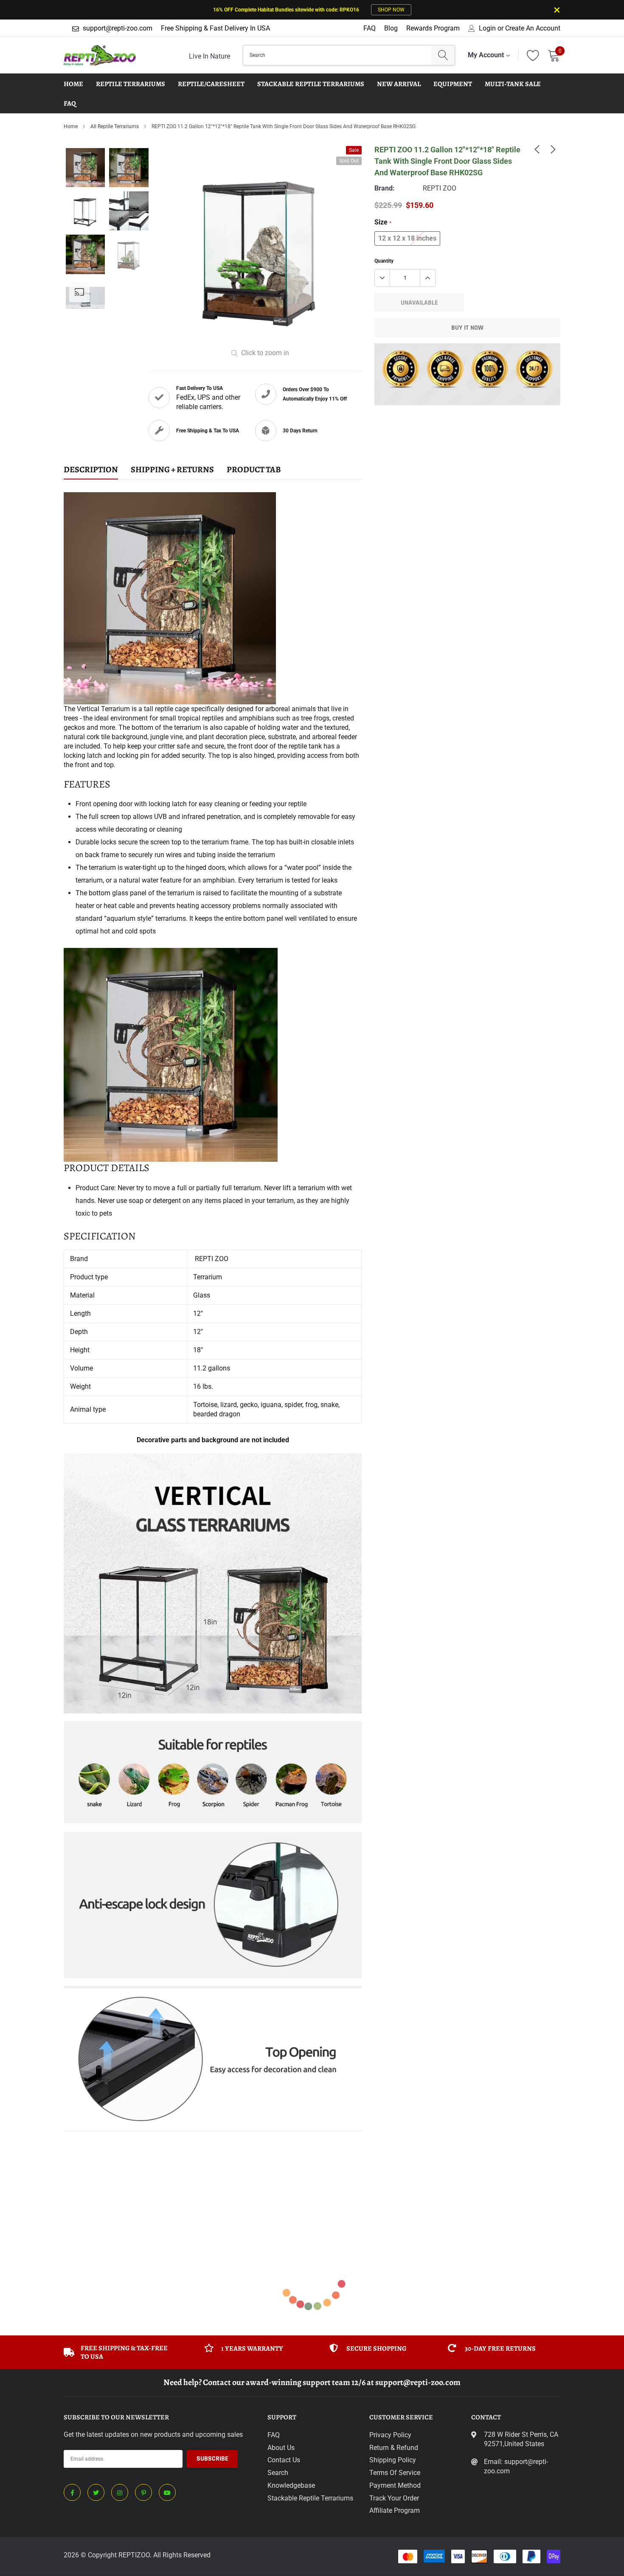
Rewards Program (433, 28)
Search (278, 2473)
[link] (537, 149)
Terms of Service (395, 2473)
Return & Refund (394, 2448)
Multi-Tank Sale (513, 84)
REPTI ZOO (440, 188)
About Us (281, 2448)
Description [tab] (91, 470)
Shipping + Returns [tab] (172, 470)
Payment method (395, 2485)
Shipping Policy (393, 2460)
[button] (213, 2168)
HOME (73, 84)
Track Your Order (394, 2498)
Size (383, 222)
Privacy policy (390, 2435)
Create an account (533, 28)
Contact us (284, 2460)
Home (71, 126)
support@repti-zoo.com (118, 28)
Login (487, 28)
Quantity (384, 261)
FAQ (370, 28)
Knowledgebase (291, 2485)
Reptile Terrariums (131, 84)
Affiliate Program (395, 2510)
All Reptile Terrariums (115, 126)
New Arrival (399, 84)
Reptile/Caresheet (211, 84)
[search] (443, 55)
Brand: (385, 188)
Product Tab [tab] (254, 470)
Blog (391, 28)
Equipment (453, 84)
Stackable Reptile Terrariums (311, 84)
